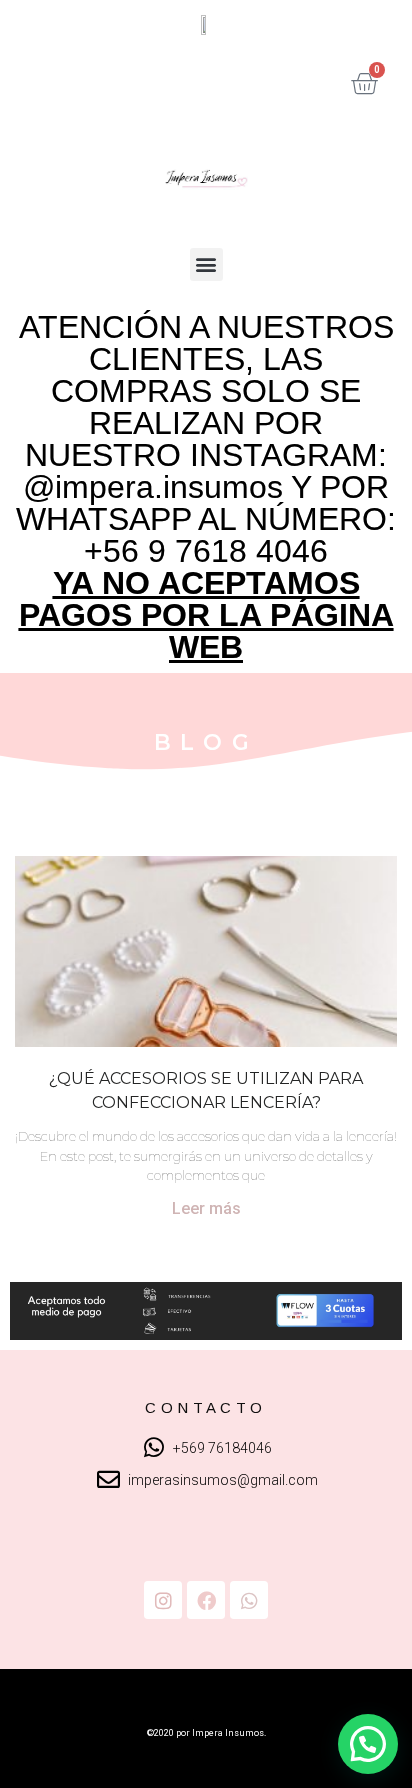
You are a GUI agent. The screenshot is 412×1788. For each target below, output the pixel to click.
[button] (206, 264)
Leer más (206, 1208)
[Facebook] (206, 1600)
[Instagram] (163, 1600)
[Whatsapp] (249, 1600)
